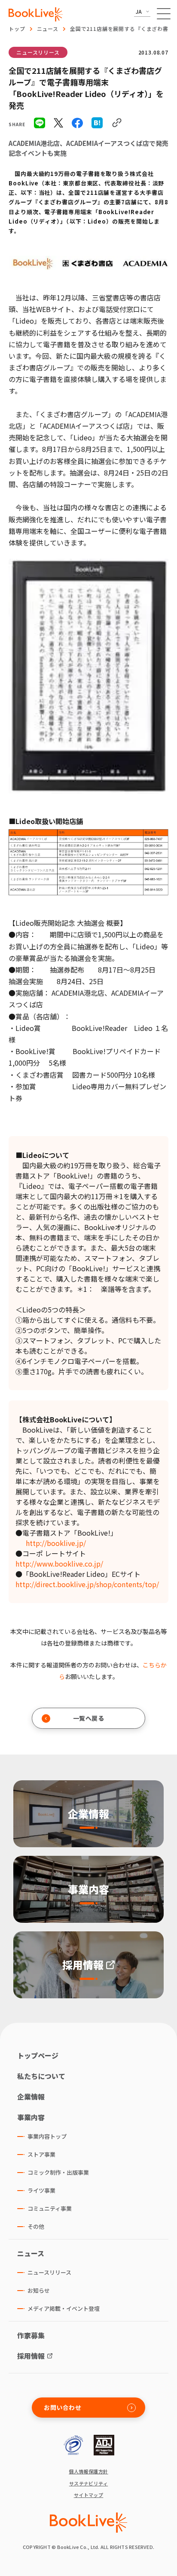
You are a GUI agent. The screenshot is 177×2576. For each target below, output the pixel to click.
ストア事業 (41, 2154)
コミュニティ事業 (50, 2208)
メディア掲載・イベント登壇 (64, 2308)
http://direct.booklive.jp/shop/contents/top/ (87, 1584)
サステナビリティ (89, 2484)
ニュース (48, 29)
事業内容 (31, 2117)
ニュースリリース (38, 52)
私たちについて (41, 2076)
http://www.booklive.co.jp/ (59, 1564)
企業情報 (31, 2097)
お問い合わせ (63, 2407)
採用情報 (31, 2356)
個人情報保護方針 (88, 2471)
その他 (36, 2226)
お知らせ (39, 2290)
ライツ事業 (41, 2190)
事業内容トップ (47, 2136)
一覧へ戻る (89, 1718)
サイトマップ (89, 2495)
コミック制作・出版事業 (58, 2172)
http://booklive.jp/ (56, 1543)
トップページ (38, 2055)
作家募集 (31, 2335)
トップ (17, 29)
